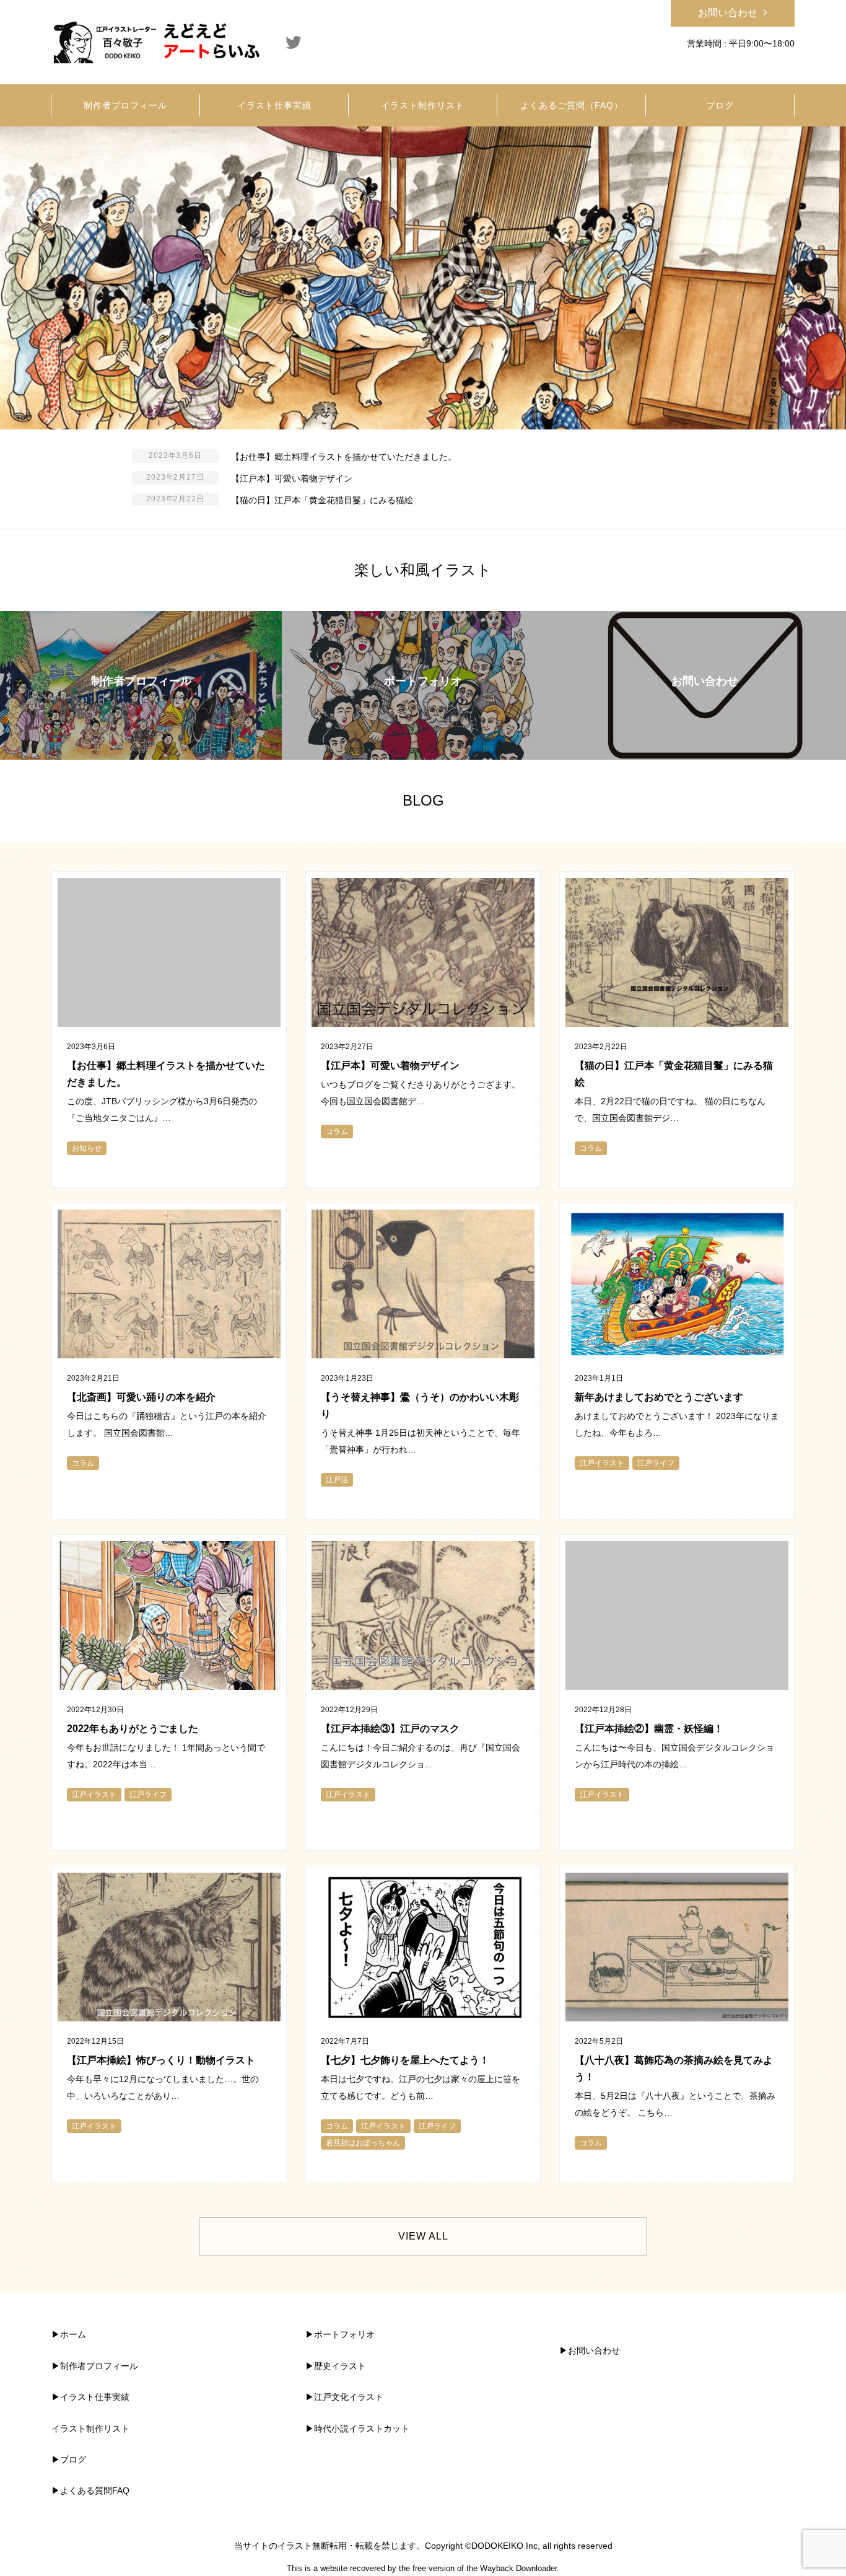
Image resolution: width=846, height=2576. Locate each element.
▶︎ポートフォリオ (340, 2334)
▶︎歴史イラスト (336, 2366)
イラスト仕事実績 (95, 2397)
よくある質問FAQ (95, 2490)
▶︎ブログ (69, 2460)
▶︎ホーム (69, 2334)
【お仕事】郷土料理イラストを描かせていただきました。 (344, 457)
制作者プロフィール (99, 2366)
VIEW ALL (423, 2236)
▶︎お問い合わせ (590, 2350)
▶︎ (56, 2366)
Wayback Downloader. (520, 2568)
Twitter (294, 42)
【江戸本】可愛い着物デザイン (292, 478)
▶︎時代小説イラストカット (357, 2429)
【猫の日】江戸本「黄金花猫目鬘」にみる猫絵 (322, 500)
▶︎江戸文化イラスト (344, 2397)
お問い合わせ (728, 13)
